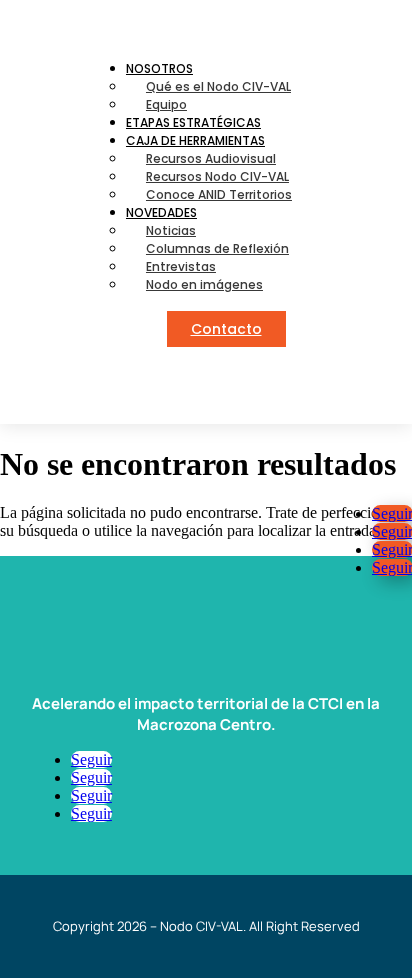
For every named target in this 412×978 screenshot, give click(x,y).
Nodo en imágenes (204, 284)
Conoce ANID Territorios (219, 194)
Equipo (166, 104)
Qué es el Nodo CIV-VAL (218, 86)
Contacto (226, 329)
